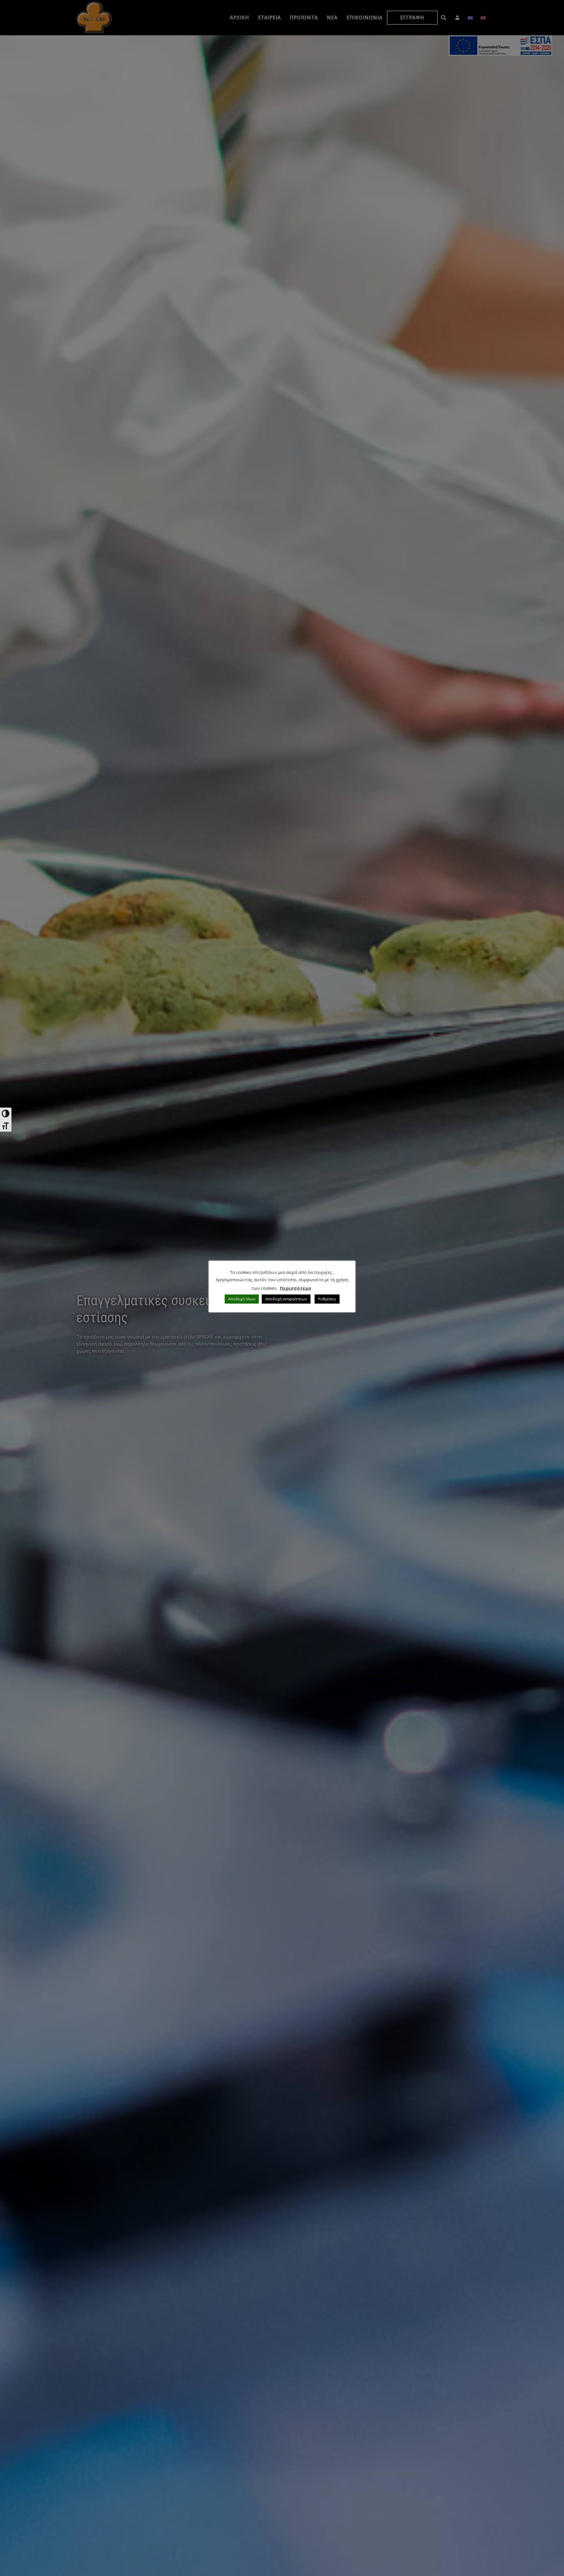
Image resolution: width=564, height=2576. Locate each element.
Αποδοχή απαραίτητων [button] (286, 1299)
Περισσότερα (296, 1288)
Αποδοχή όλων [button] (242, 1299)
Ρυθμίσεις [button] (327, 1299)
